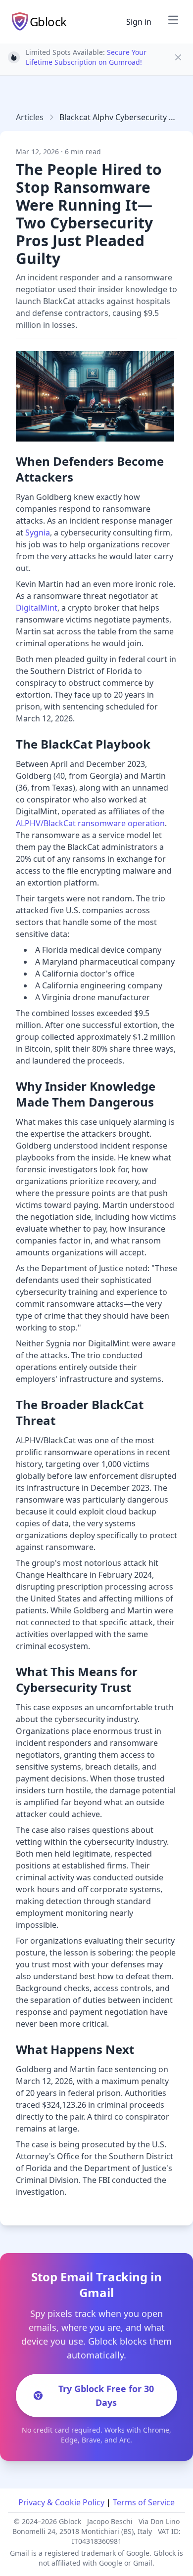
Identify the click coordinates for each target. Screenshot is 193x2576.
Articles (30, 117)
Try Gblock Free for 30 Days (106, 2396)
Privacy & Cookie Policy (61, 2502)
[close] (178, 57)
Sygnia (38, 533)
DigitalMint (37, 608)
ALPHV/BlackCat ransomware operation (90, 823)
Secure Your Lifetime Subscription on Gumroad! (86, 57)
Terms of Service (144, 2502)
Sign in (139, 22)
